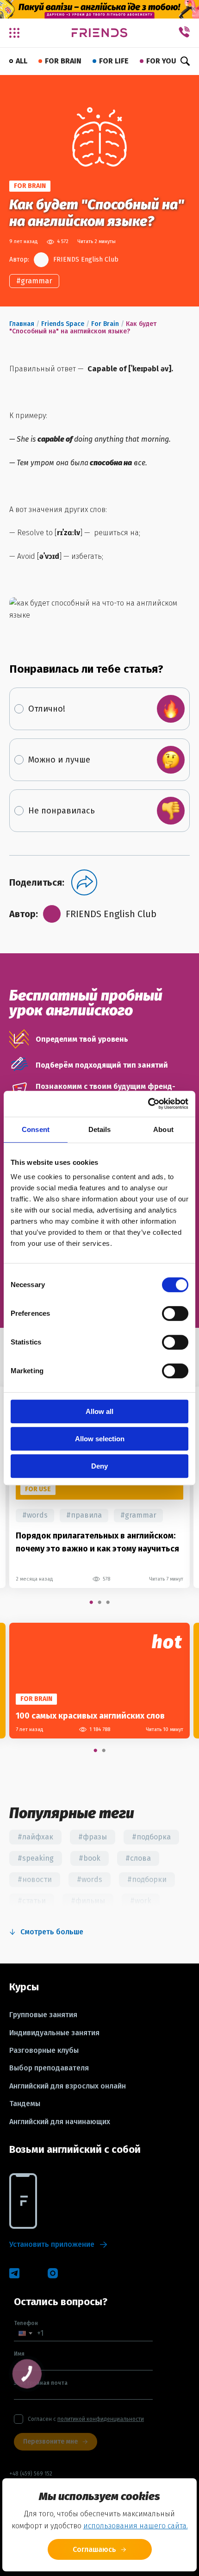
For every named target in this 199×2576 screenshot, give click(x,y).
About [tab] (163, 1129)
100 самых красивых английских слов (90, 1716)
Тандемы (25, 2104)
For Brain (105, 324)
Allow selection (100, 1439)
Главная (22, 324)
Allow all (99, 1411)
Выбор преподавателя (49, 2068)
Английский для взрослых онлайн (68, 2086)
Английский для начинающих (60, 2122)
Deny (99, 1466)
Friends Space (63, 324)
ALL (22, 61)
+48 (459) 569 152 (31, 2474)
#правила (84, 1515)
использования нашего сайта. (136, 2526)
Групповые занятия (43, 2015)
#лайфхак (35, 1837)
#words (35, 1515)
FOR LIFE (114, 61)
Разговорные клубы (44, 2051)
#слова (138, 1858)
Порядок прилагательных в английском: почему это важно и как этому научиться (97, 1542)
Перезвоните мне (50, 2442)
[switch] (175, 1313)
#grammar (34, 281)
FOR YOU (161, 61)
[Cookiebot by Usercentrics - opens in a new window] (148, 1104)
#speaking (36, 1858)
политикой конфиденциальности (101, 2419)
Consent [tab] (36, 1129)
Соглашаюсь (94, 2549)
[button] (25, 2333)
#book (90, 1858)
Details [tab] (100, 1129)
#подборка (151, 1837)
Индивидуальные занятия (54, 2033)
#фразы (93, 1837)
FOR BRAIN (63, 61)
